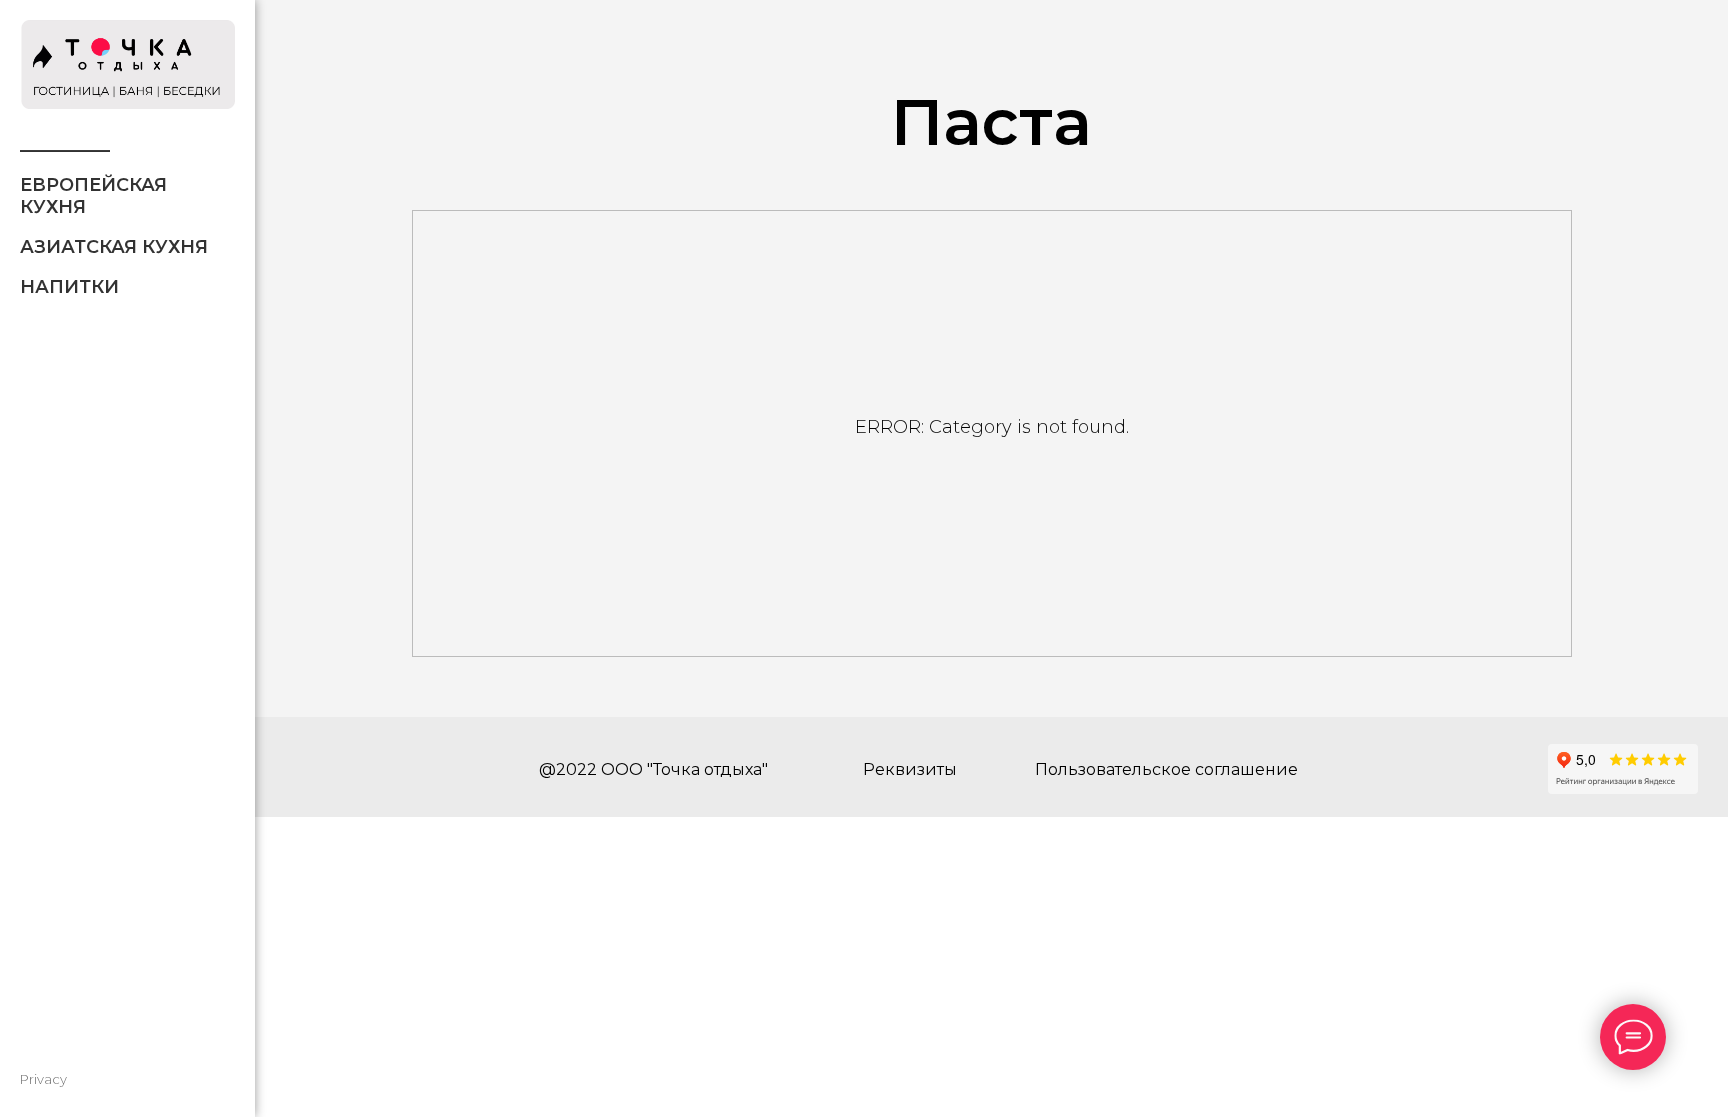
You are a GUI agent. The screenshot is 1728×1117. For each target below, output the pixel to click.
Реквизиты (910, 769)
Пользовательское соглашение (1166, 769)
